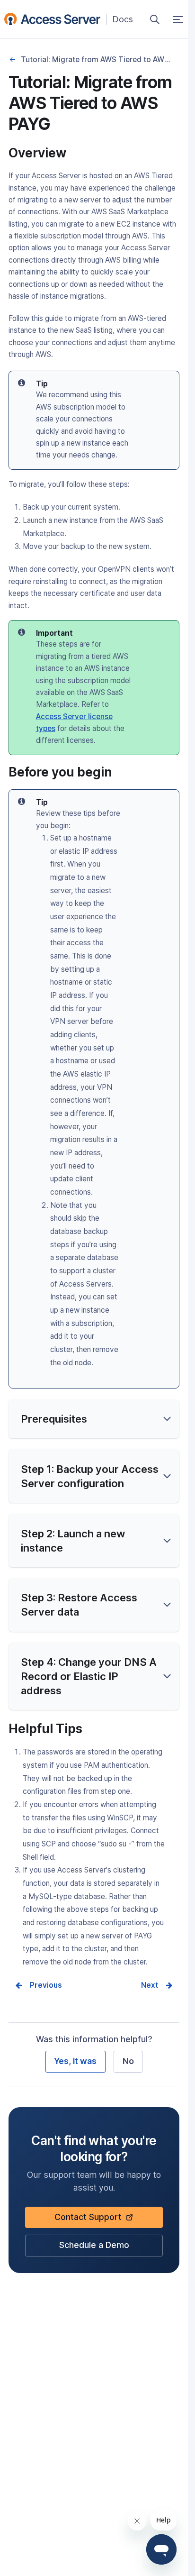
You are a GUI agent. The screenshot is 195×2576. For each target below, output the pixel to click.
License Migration (13, 60)
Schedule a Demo (94, 2248)
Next (150, 1985)
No (128, 2061)
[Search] (155, 19)
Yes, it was (75, 2061)
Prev (38, 1985)
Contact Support (91, 2220)
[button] (94, 1419)
